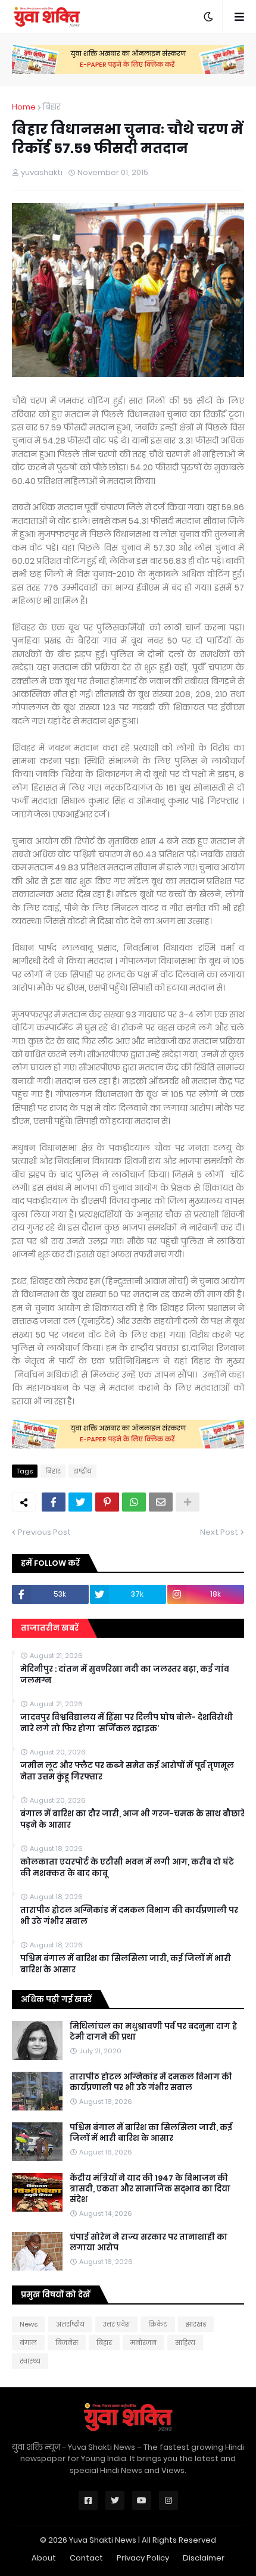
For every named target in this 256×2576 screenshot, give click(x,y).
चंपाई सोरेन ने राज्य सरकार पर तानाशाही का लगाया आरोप (149, 2243)
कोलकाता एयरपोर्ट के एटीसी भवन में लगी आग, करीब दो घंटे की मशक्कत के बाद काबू (127, 1868)
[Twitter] (80, 1502)
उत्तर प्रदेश (116, 2324)
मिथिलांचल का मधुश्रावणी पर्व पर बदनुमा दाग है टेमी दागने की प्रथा (153, 2032)
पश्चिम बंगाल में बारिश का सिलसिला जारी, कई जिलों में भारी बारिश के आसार (126, 1964)
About (44, 2558)
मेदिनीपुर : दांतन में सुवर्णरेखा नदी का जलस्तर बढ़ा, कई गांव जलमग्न (125, 1675)
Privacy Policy (143, 2558)
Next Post (219, 1532)
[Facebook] (54, 1502)
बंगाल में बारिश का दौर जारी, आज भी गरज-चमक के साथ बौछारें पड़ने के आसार (132, 1819)
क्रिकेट (158, 2324)
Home (24, 107)
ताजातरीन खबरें (50, 1628)
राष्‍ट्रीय (82, 1471)
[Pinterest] (107, 1502)
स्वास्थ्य (30, 2361)
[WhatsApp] (134, 1502)
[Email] (161, 1502)
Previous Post (44, 1532)
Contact (86, 2558)
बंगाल (28, 2343)
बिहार (52, 107)
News (29, 2324)
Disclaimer (204, 2558)
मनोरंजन (143, 2343)
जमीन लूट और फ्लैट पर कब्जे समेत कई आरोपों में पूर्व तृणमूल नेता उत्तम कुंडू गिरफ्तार (127, 1771)
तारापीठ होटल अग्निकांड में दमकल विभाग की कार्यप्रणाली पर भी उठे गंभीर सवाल (129, 1916)
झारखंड (196, 2324)
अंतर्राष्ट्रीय (70, 2324)
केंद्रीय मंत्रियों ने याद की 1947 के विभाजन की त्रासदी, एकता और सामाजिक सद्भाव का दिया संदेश (150, 2189)
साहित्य (185, 2343)
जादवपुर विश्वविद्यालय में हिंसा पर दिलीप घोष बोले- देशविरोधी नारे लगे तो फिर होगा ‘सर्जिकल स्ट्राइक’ (127, 1723)
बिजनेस (67, 2343)
